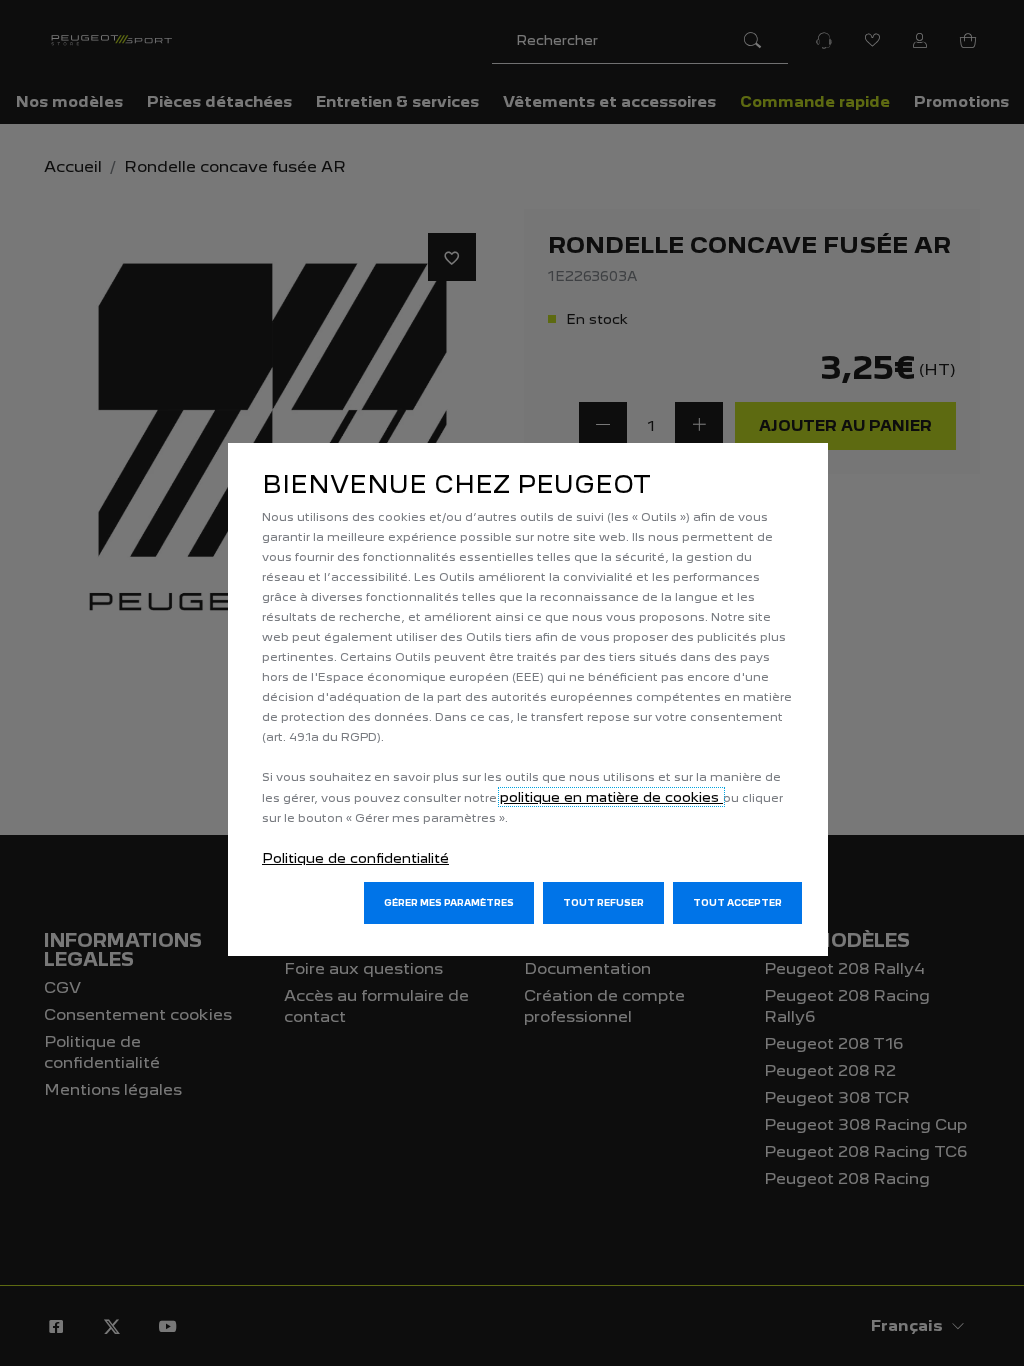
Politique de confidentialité (355, 858)
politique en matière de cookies (611, 797)
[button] (449, 903)
